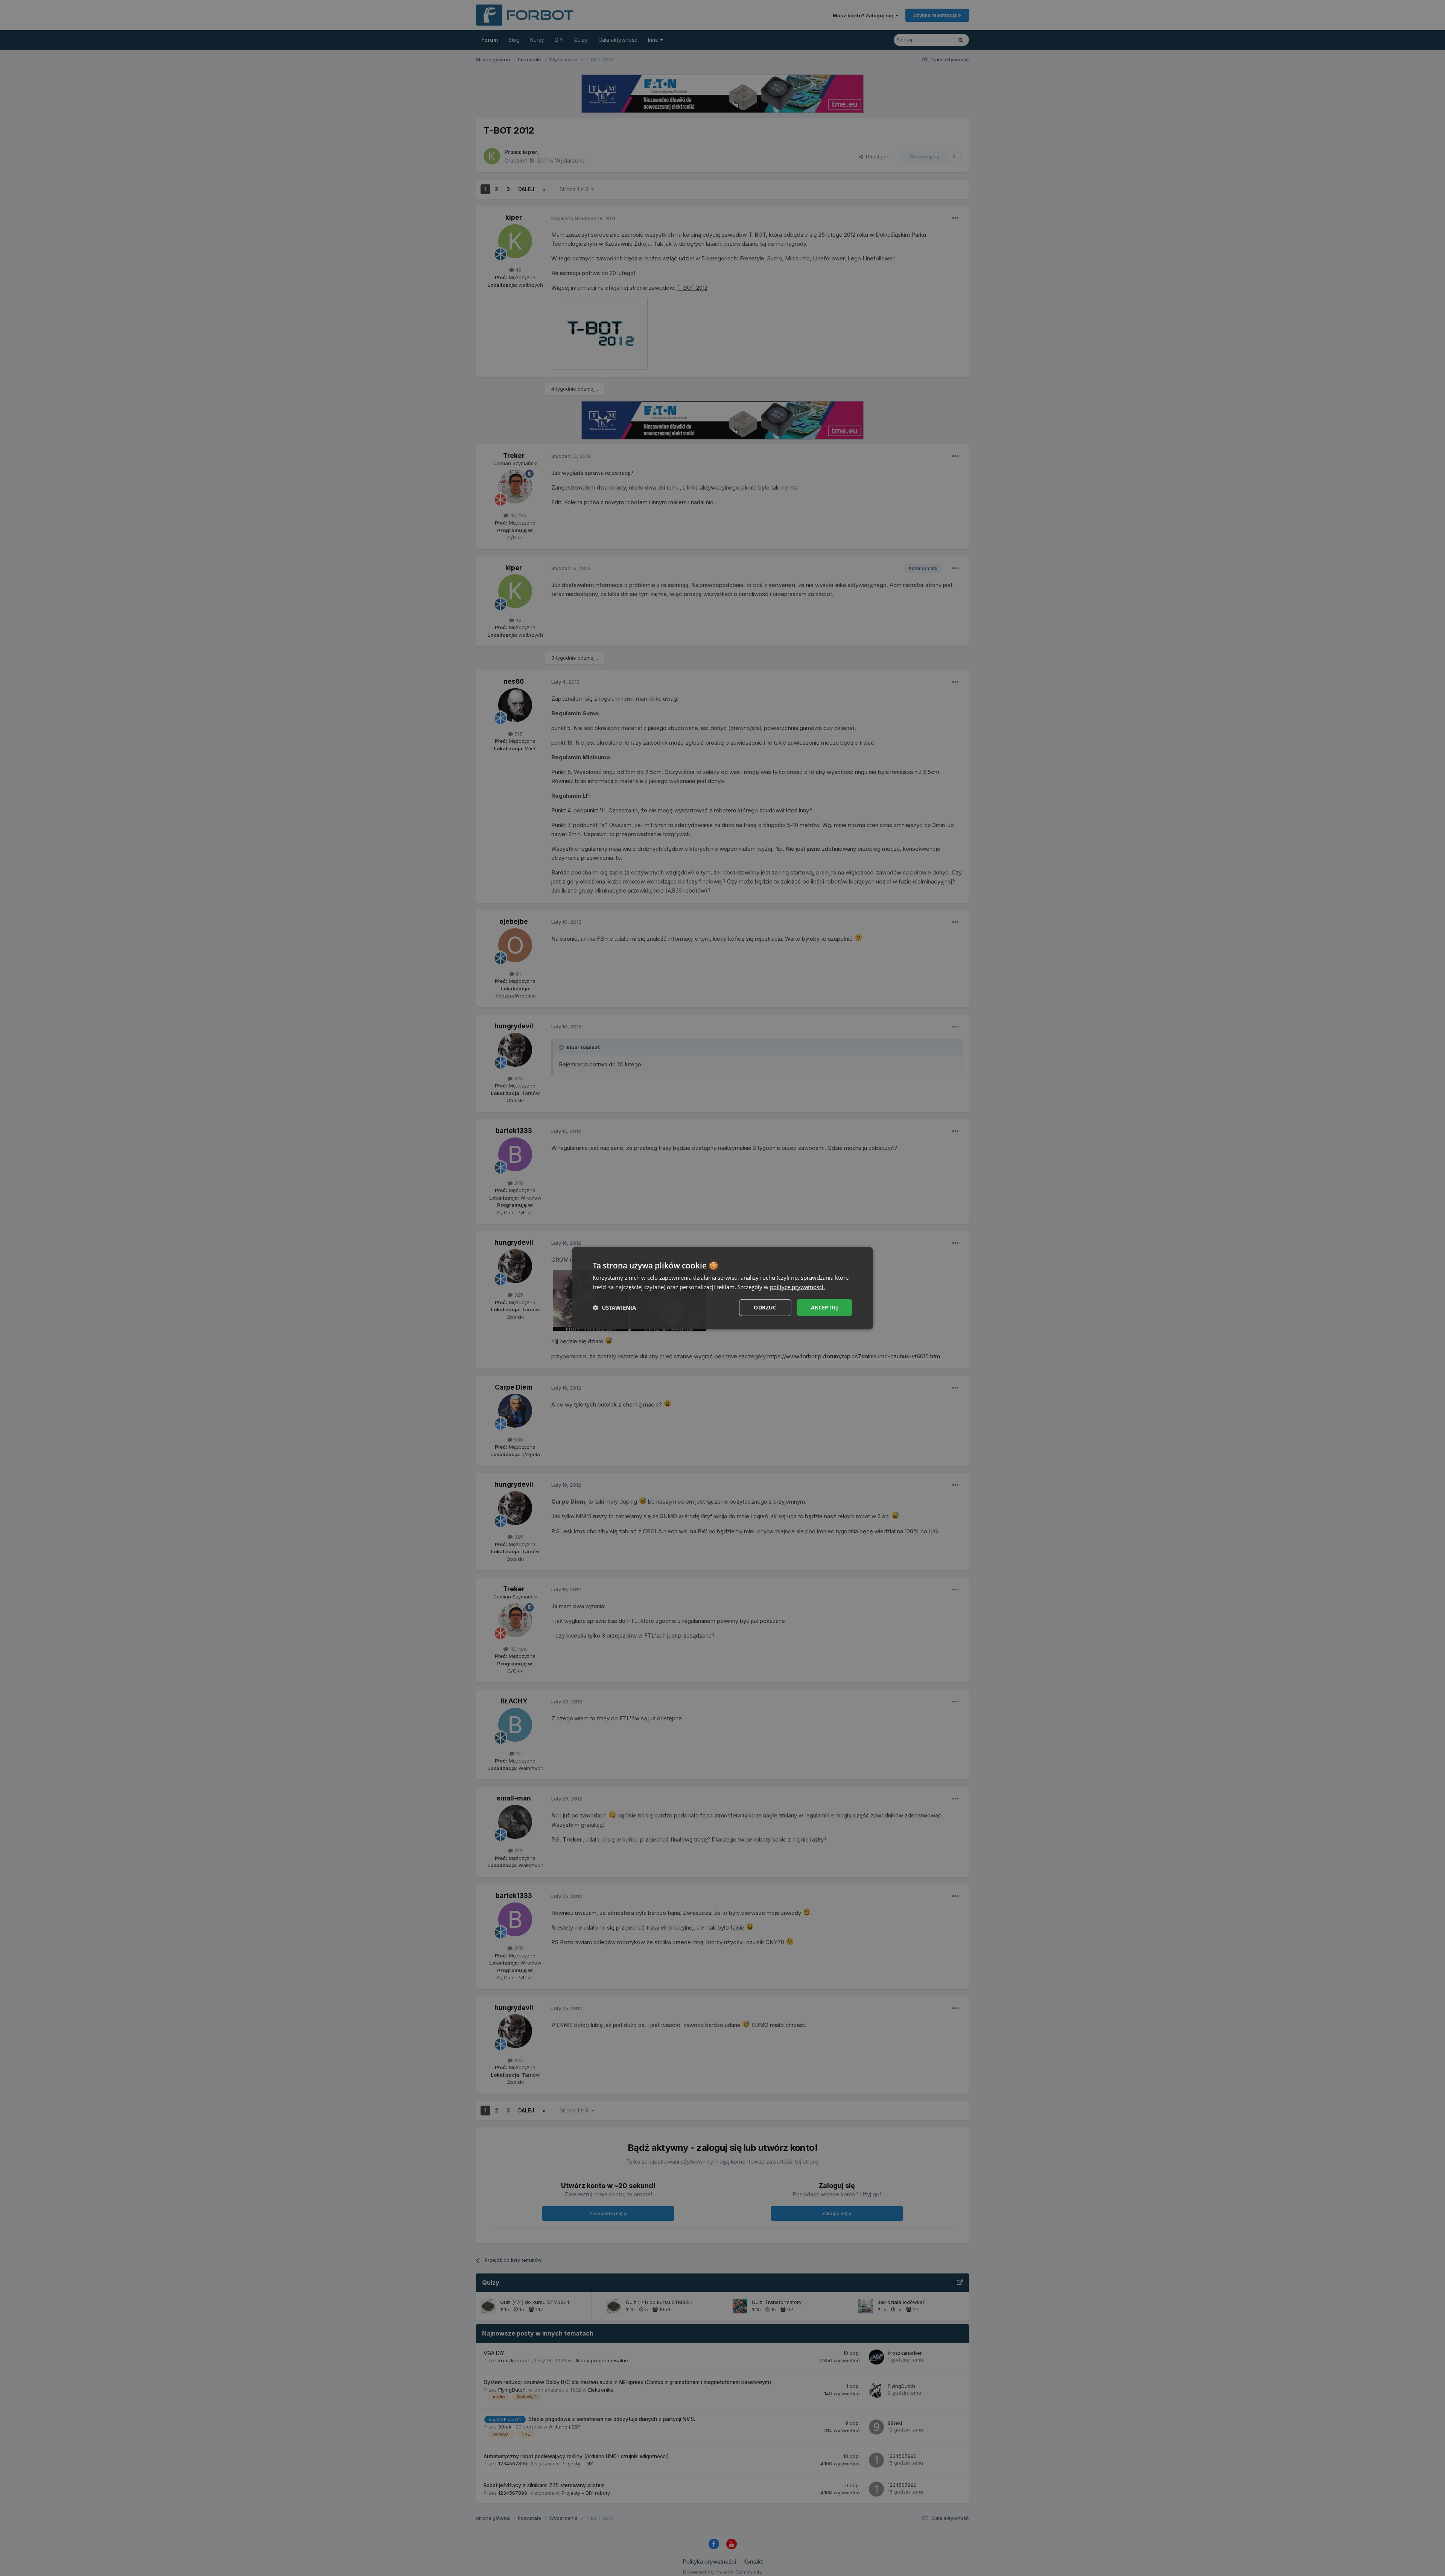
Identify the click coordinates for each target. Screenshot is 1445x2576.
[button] (614, 1308)
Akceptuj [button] (824, 1307)
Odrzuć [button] (765, 1307)
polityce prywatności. (797, 1287)
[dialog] (722, 1288)
